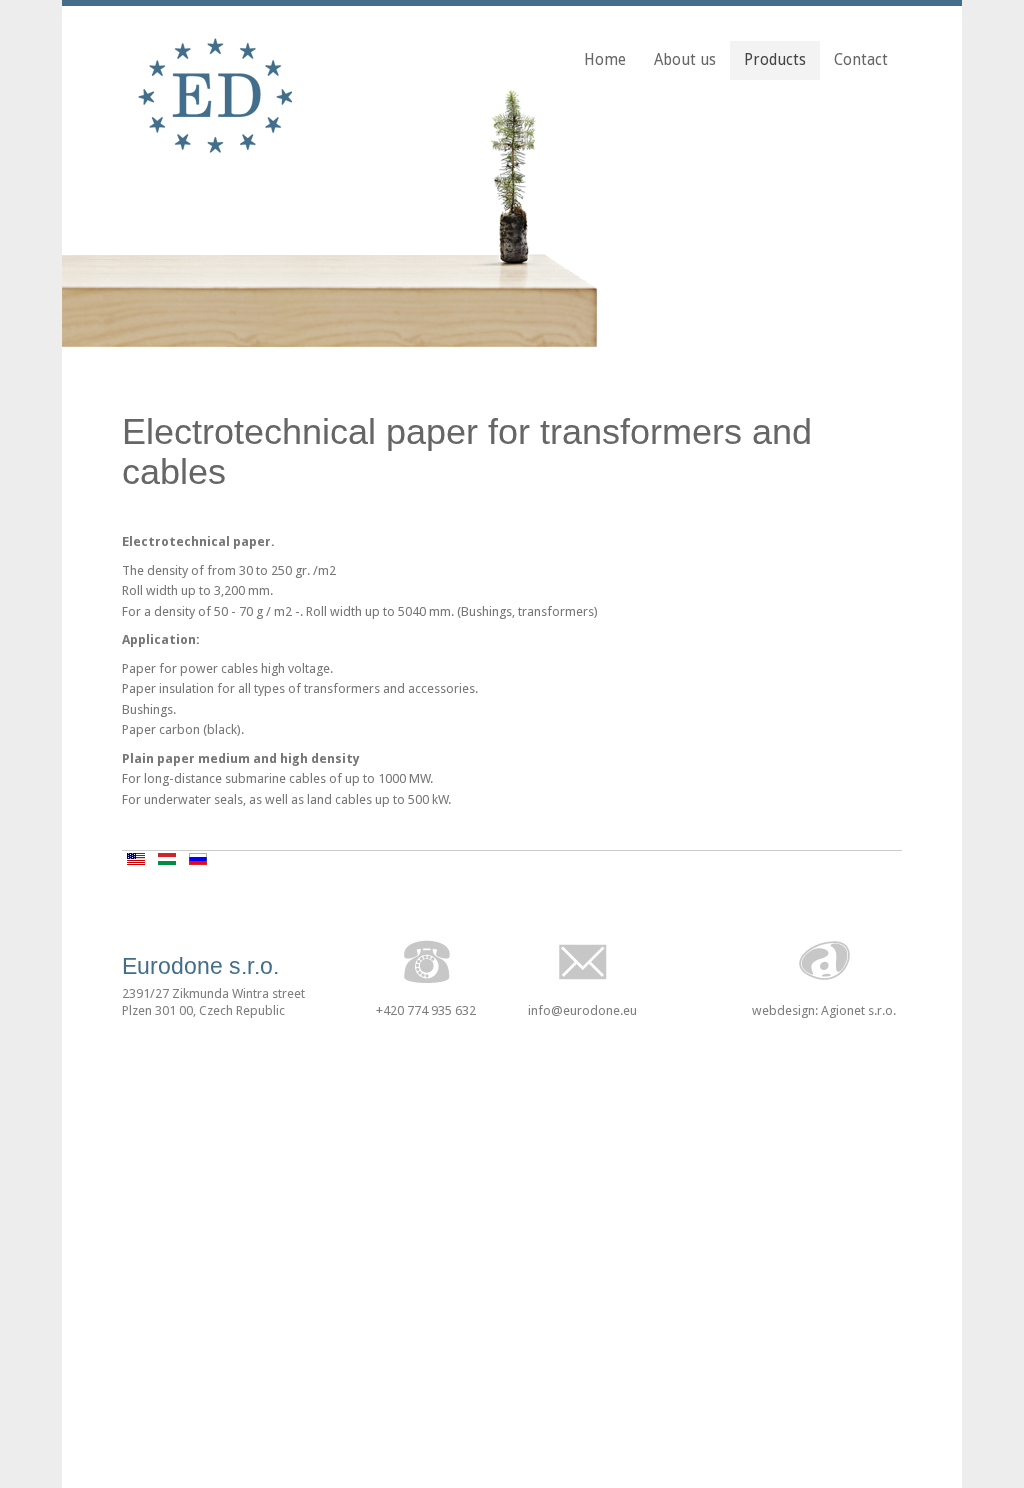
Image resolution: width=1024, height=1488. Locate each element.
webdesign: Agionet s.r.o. (824, 1010)
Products (775, 60)
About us (685, 60)
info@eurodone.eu (582, 1010)
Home (605, 60)
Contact (861, 60)
